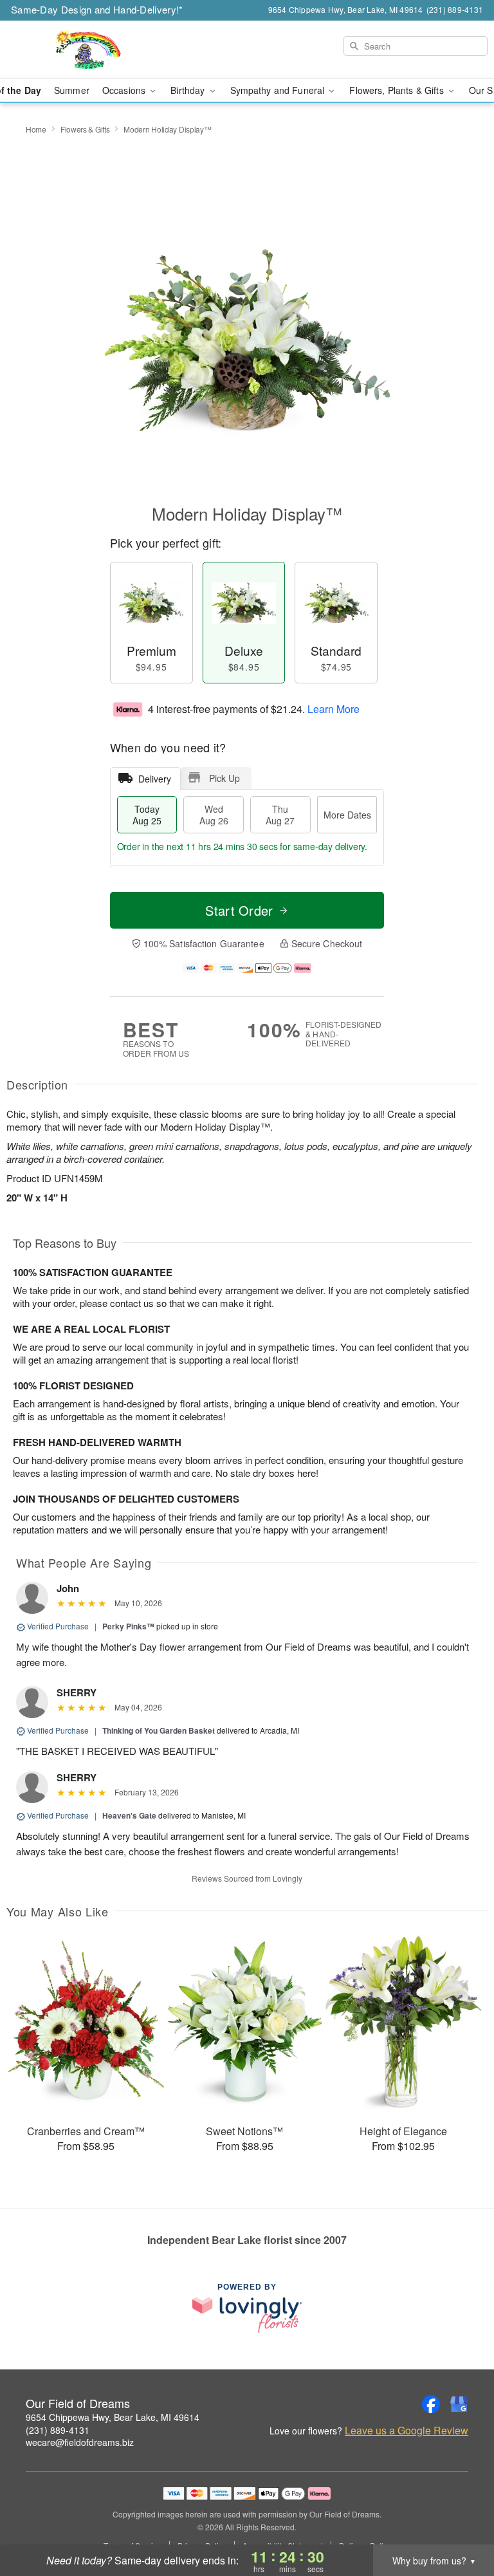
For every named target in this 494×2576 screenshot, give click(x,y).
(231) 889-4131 (58, 2430)
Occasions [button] (125, 90)
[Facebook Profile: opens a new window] (431, 2404)
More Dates (347, 815)
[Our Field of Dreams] (85, 50)
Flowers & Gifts (85, 129)
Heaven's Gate (129, 1815)
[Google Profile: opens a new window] (459, 2404)
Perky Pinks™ (128, 1626)
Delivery (155, 779)
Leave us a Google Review (407, 2431)
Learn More (334, 709)
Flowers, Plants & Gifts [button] (398, 90)
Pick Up (224, 778)
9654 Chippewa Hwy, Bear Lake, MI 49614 (113, 2417)
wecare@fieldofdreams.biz (80, 2442)
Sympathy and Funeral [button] (279, 90)
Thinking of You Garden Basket (159, 1730)
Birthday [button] (189, 90)
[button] (460, 2521)
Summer (72, 90)
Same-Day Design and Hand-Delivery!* (97, 9)
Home (36, 129)
